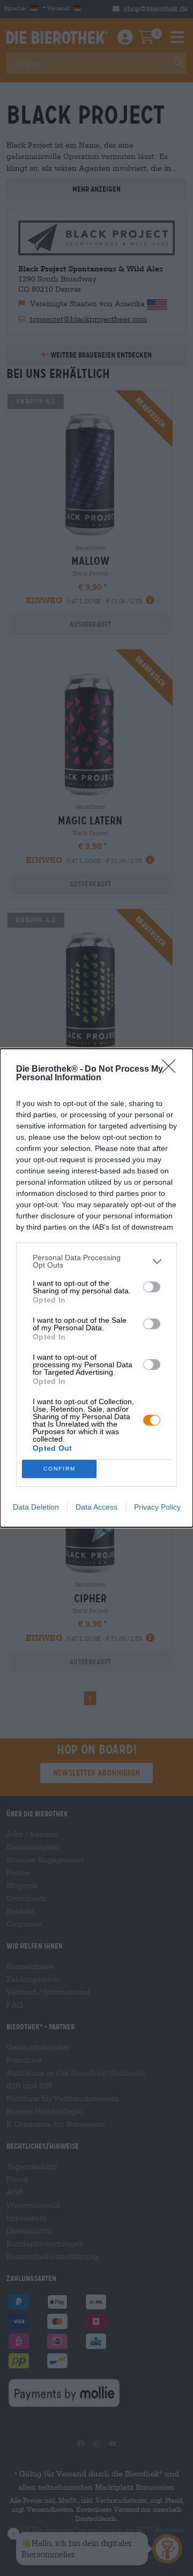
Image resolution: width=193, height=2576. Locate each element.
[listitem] (96, 1261)
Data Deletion (36, 1507)
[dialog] (96, 1288)
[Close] (172, 1070)
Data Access (96, 1507)
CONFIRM (60, 1469)
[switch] (152, 1287)
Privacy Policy (157, 1507)
